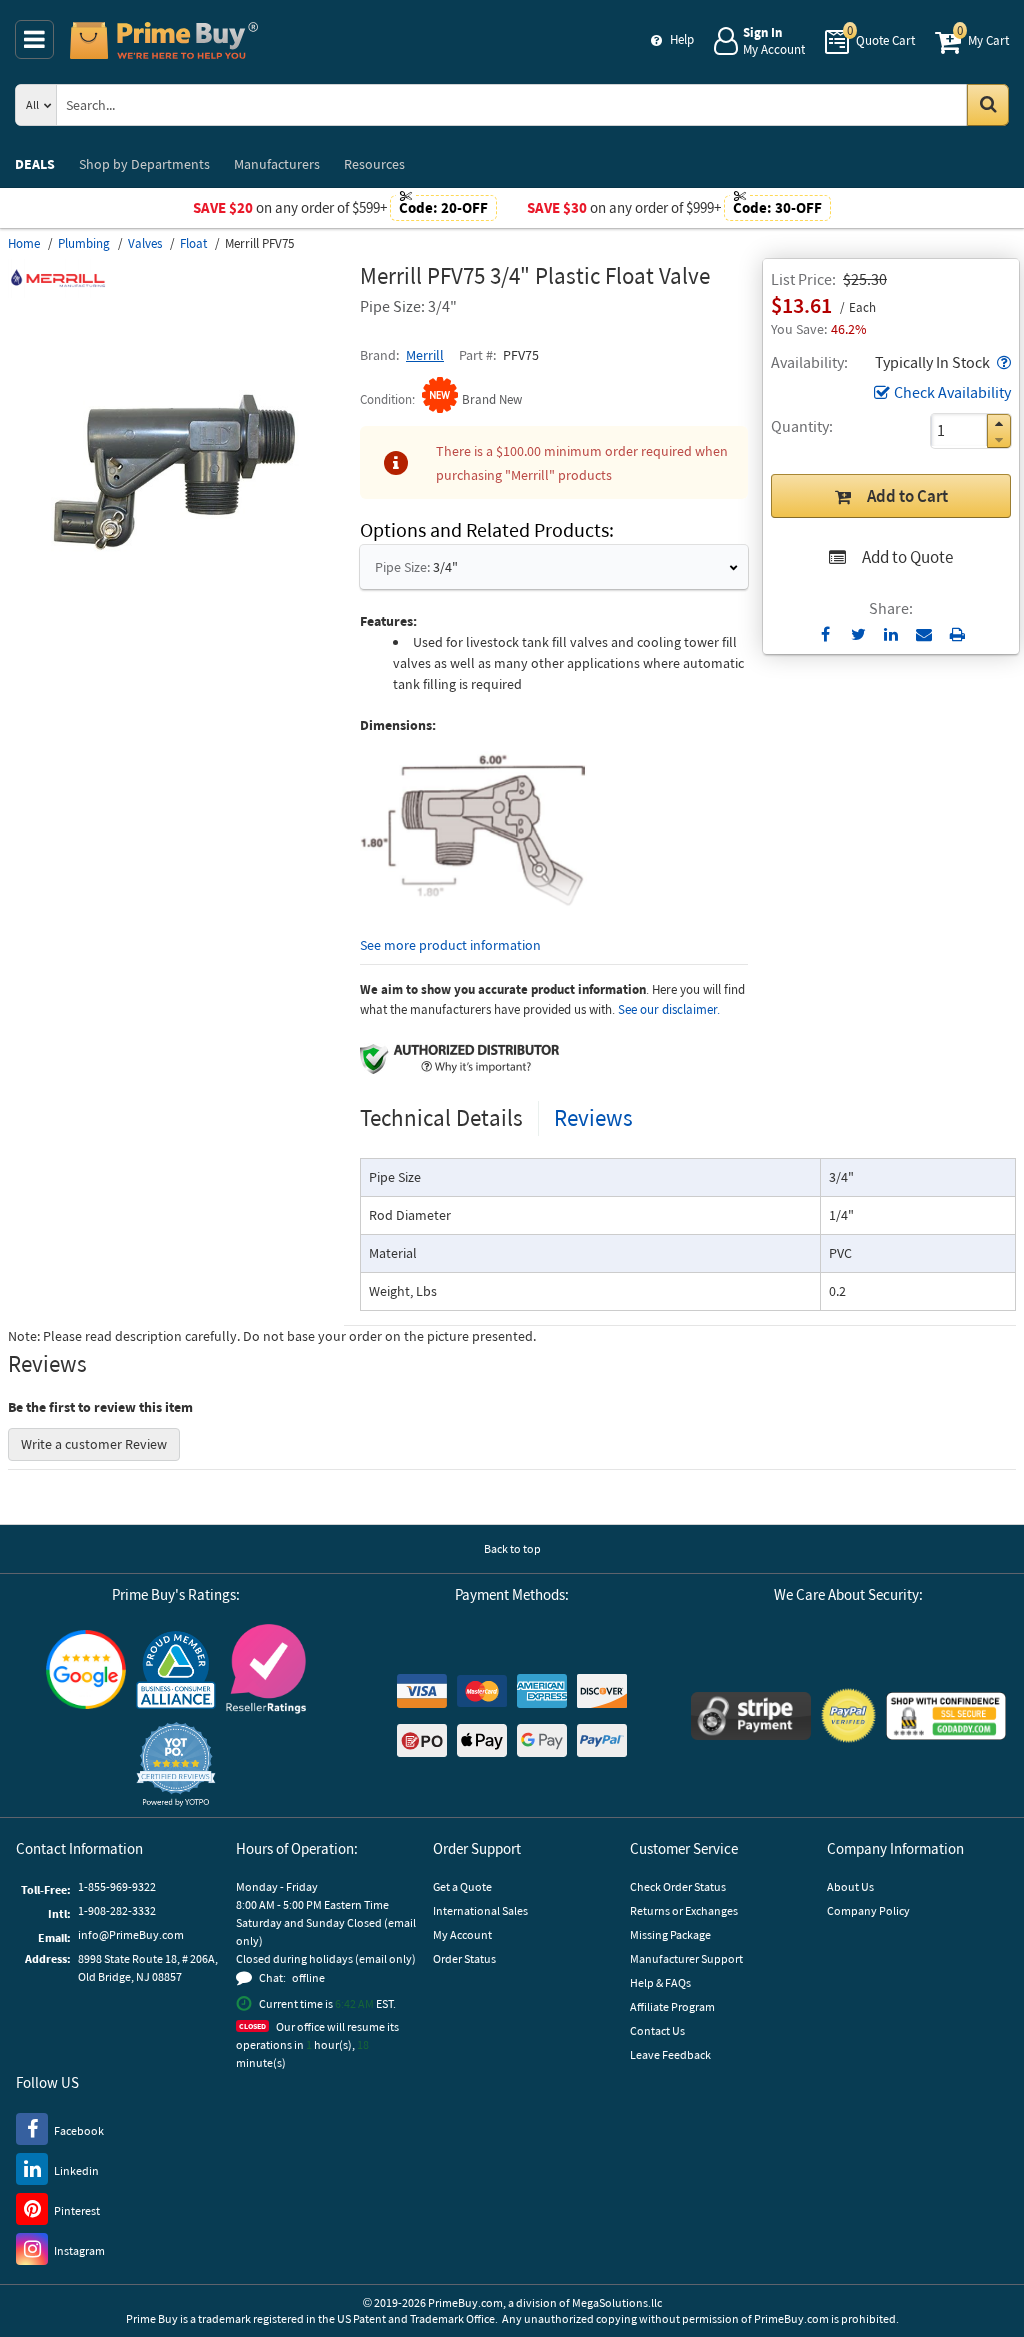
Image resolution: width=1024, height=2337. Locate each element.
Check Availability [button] (952, 392)
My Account (462, 1934)
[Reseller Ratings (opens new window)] (266, 1668)
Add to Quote (907, 557)
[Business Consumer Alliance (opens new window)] (176, 1669)
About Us (850, 1886)
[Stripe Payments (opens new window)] (751, 1716)
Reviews (593, 1117)
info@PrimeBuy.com (131, 1934)
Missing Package (670, 1934)
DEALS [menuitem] (35, 164)
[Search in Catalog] (988, 105)
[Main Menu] (34, 39)
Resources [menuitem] (374, 164)
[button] (1002, 362)
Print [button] (957, 634)
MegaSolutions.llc (617, 2302)
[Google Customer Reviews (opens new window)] (86, 1669)
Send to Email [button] (924, 635)
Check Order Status (678, 1886)
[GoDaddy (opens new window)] (946, 1716)
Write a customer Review (94, 1444)
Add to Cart (907, 496)
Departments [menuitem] (144, 164)
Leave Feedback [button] (670, 2054)
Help (682, 39)
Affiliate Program (672, 2006)
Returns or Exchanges (684, 1910)
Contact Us (657, 2030)
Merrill (425, 355)
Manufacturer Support (686, 1958)
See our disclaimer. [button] (669, 1009)
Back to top (512, 1548)
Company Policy (868, 1910)
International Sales (480, 1910)
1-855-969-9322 (117, 1886)
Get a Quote (462, 1886)
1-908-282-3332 (117, 1910)
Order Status (464, 1958)
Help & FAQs (660, 1982)
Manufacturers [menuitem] (277, 164)
